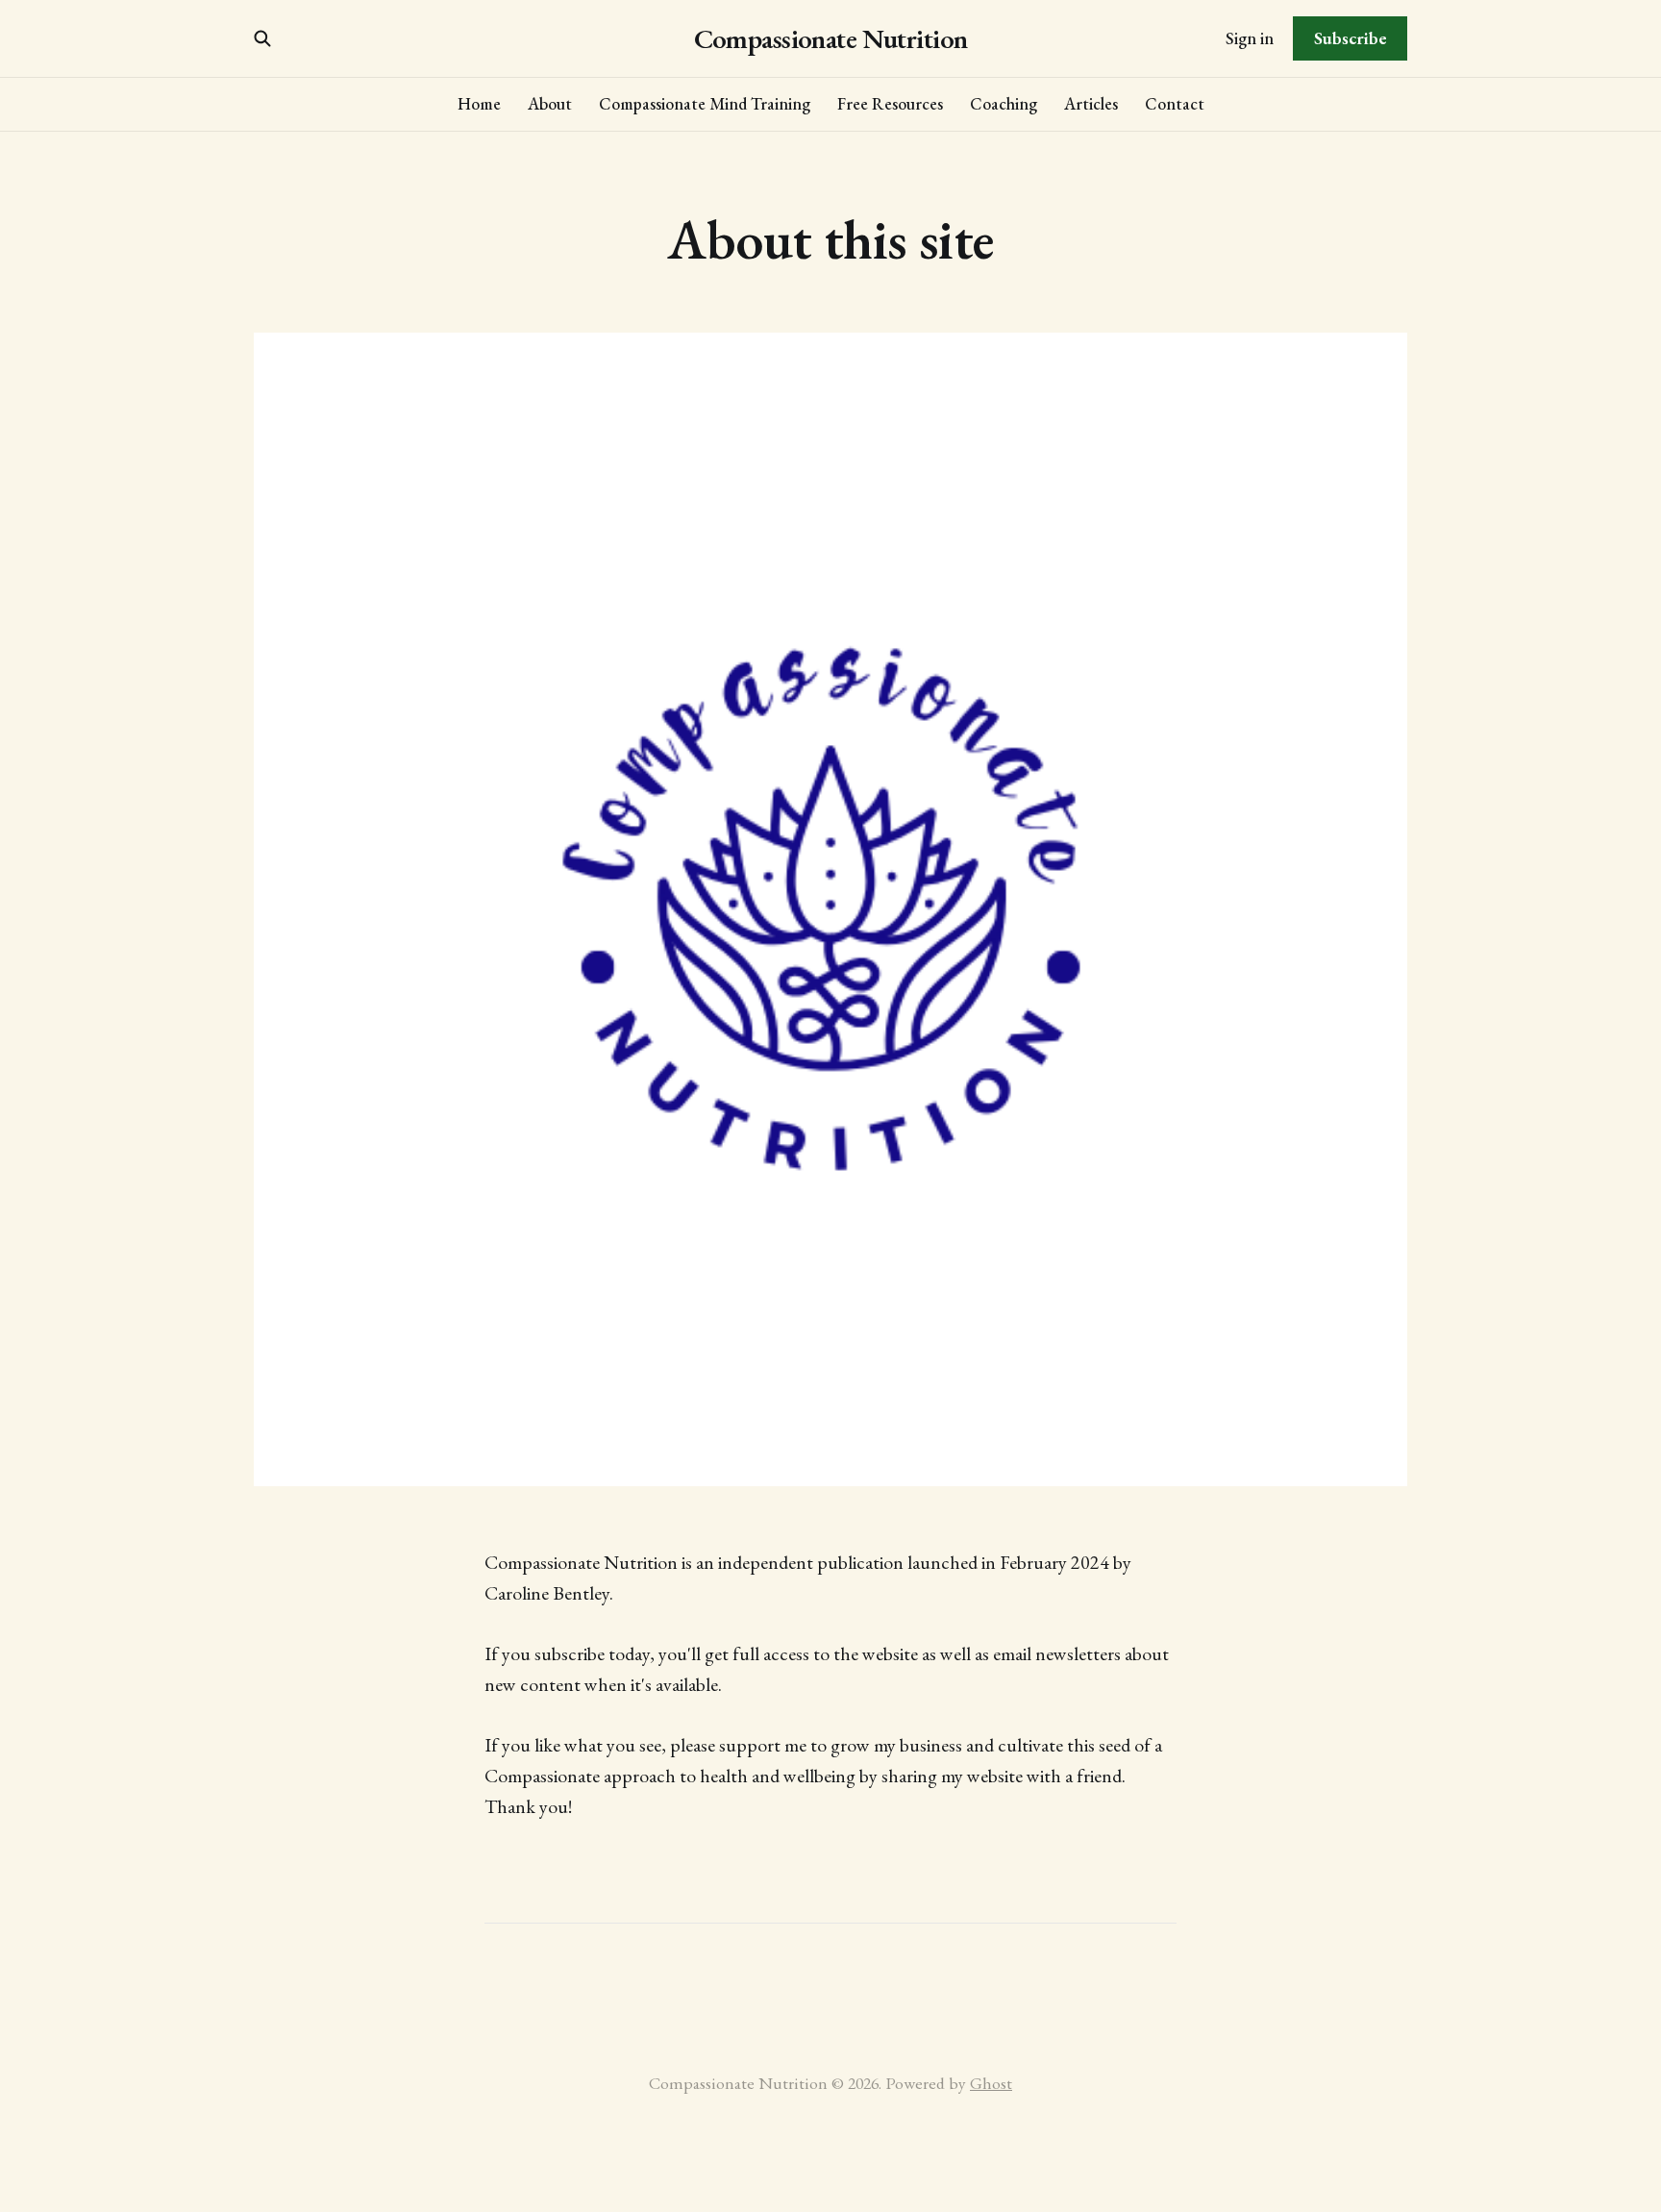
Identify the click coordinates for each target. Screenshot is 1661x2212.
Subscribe (1351, 38)
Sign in (1250, 38)
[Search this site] (262, 38)
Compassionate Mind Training (705, 103)
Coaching (1004, 103)
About (550, 103)
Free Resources (890, 103)
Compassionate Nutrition (831, 39)
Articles (1091, 103)
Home (479, 103)
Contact (1175, 103)
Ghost (991, 2083)
